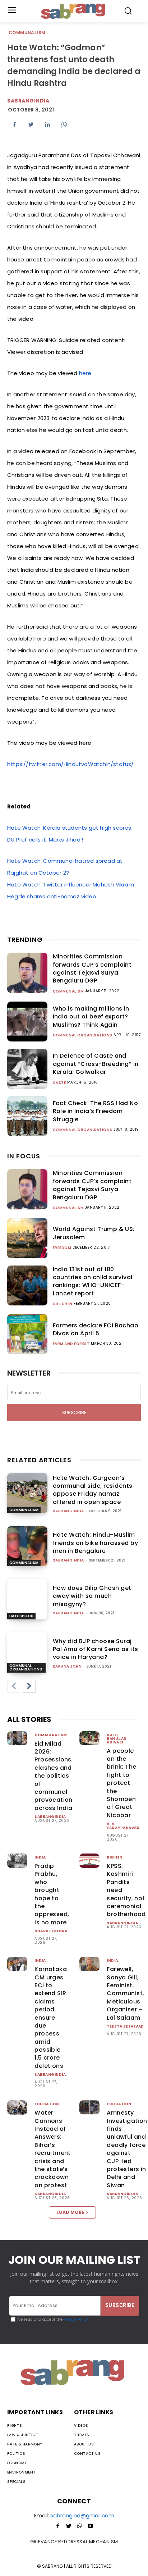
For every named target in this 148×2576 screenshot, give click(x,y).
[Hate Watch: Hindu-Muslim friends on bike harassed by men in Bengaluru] (27, 1546)
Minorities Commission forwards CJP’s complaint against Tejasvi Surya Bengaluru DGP (92, 968)
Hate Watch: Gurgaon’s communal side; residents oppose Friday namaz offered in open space (93, 1490)
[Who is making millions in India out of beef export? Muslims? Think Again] (27, 1022)
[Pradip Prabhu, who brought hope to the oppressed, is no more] (17, 1861)
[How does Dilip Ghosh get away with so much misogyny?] (27, 1599)
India (40, 1857)
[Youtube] (90, 2526)
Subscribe (74, 1412)
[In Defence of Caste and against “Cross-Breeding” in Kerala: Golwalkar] (27, 1069)
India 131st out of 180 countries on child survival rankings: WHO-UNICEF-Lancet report (93, 1281)
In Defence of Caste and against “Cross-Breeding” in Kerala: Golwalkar (96, 1064)
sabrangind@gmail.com (82, 2515)
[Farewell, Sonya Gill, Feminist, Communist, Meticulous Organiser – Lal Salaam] (89, 1964)
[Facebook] (14, 124)
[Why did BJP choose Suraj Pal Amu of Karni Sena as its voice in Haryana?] (27, 1652)
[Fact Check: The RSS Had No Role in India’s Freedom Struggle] (27, 1116)
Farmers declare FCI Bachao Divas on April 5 (96, 1329)
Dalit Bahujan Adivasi (117, 1739)
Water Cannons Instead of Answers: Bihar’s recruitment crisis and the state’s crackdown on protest (52, 2149)
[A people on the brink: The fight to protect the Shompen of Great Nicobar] (89, 1738)
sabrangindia (28, 101)
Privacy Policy (75, 2319)
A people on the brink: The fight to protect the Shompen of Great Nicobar (121, 1783)
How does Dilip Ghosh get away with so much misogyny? (92, 1596)
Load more (70, 2212)
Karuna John (67, 1666)
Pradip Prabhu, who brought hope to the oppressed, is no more (52, 1894)
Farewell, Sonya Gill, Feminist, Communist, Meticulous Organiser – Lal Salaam (125, 1993)
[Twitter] (31, 124)
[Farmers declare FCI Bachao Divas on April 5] (27, 1334)
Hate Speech (21, 1616)
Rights (115, 1857)
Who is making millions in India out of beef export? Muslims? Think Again (91, 1017)
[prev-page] (14, 1686)
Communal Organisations (83, 1035)
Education (47, 2104)
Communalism (27, 33)
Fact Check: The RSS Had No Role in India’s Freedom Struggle (95, 1111)
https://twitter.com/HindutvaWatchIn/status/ (71, 764)
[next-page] (29, 1686)
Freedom (62, 1248)
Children (63, 1304)
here (85, 373)
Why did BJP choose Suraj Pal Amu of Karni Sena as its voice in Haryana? (96, 1649)
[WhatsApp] (64, 124)
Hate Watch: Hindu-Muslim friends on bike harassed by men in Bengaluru (96, 1543)
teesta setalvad (125, 2026)
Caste (59, 1083)
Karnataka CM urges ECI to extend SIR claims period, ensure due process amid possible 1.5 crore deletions (51, 2018)
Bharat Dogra (51, 1931)
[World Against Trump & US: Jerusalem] (27, 1238)
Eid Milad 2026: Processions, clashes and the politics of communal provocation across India (54, 1776)
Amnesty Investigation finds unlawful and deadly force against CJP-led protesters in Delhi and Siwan (127, 2149)
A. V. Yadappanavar (123, 1826)
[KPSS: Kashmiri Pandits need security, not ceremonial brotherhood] (89, 1861)
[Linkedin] (47, 124)
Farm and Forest (71, 1344)
